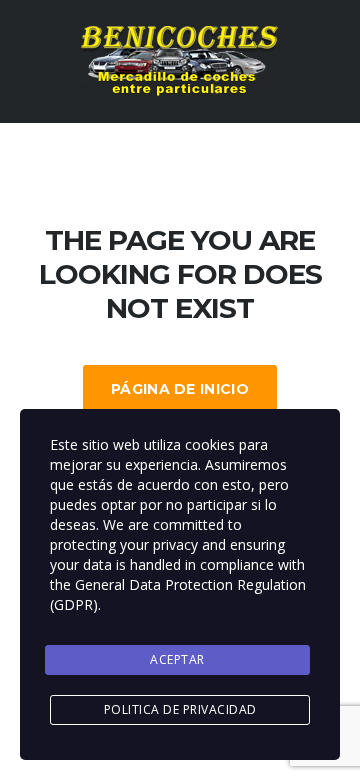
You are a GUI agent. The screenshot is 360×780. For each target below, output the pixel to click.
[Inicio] (180, 60)
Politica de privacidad (180, 709)
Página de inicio (180, 389)
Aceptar (177, 659)
